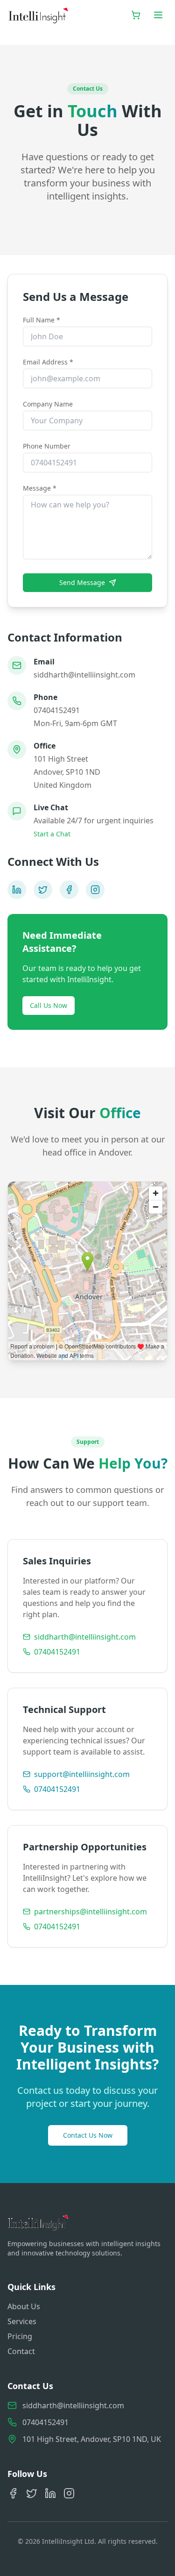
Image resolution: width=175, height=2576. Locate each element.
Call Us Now (49, 1005)
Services (22, 2321)
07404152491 (57, 1652)
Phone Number (47, 446)
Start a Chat (52, 834)
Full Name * (42, 320)
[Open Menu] (158, 15)
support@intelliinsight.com (82, 1774)
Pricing (20, 2336)
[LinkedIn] (17, 890)
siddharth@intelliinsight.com (85, 1637)
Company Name (48, 404)
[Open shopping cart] (136, 15)
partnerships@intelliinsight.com (91, 1912)
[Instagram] (95, 890)
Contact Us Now (88, 2135)
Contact (21, 2351)
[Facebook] (69, 890)
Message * (40, 488)
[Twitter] (43, 890)
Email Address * (48, 362)
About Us (24, 2306)
